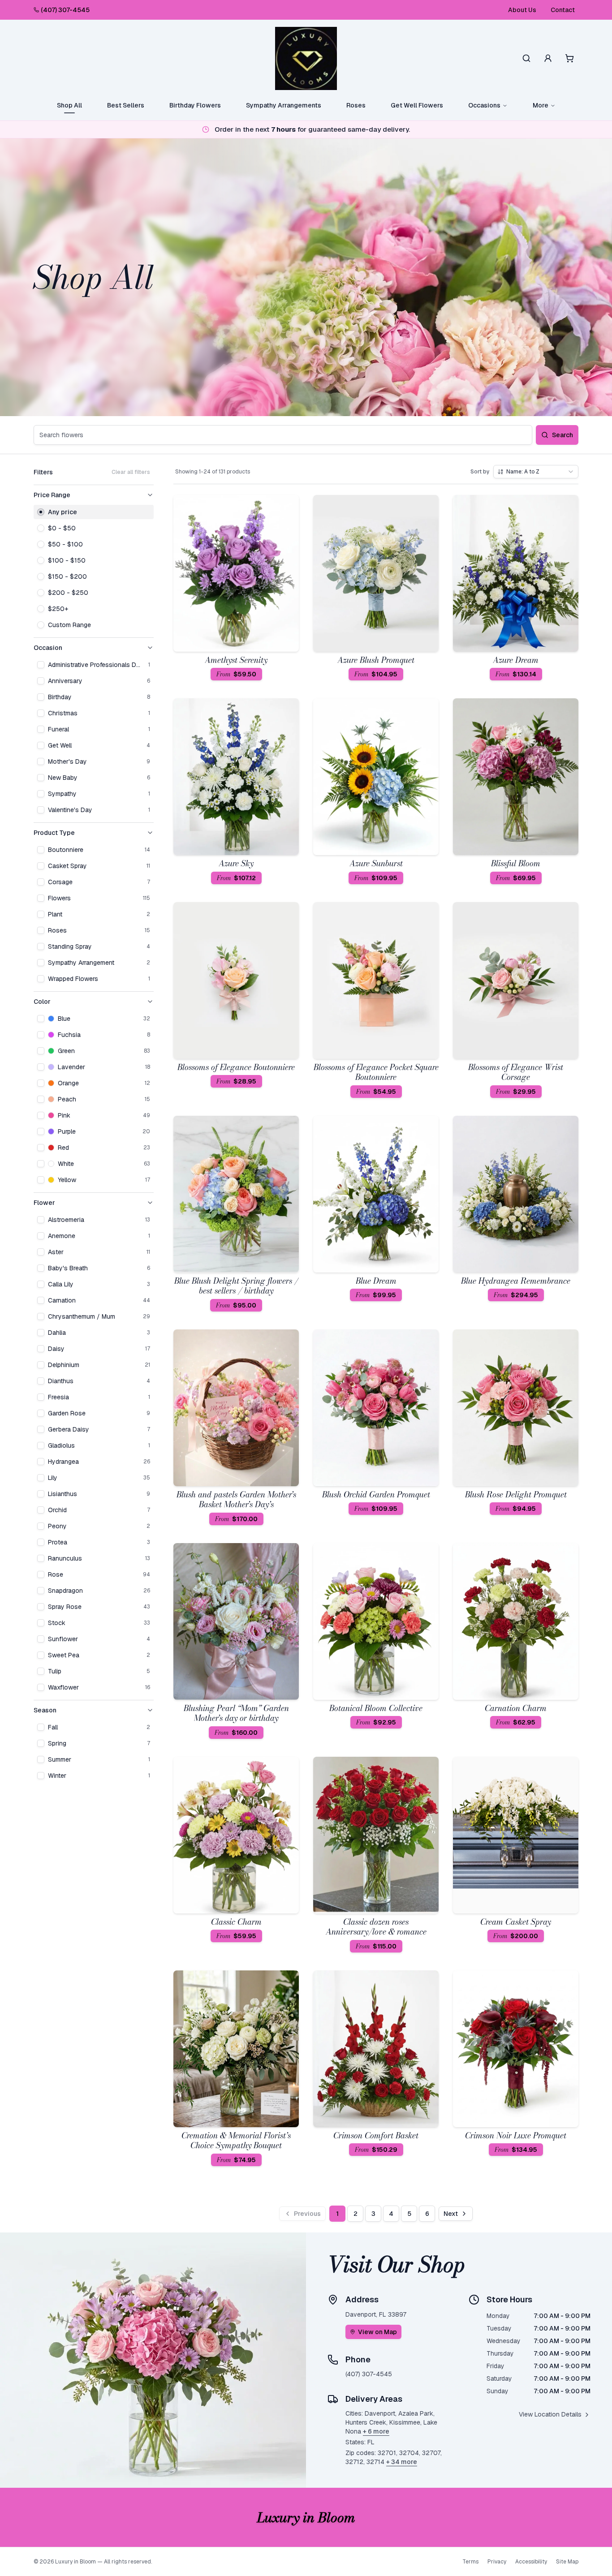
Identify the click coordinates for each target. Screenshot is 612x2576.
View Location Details (550, 2414)
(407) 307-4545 (65, 10)
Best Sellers (126, 105)
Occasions (484, 105)
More (541, 105)
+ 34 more (402, 2462)
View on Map (377, 2332)
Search (562, 435)
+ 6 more (376, 2431)
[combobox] (536, 472)
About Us (522, 10)
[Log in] (548, 58)
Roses (356, 105)
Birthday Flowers (195, 105)
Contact (563, 10)
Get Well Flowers (417, 105)
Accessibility (531, 2562)
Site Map (567, 2562)
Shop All (69, 105)
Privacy (497, 2562)
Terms (470, 2562)
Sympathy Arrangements (284, 105)
